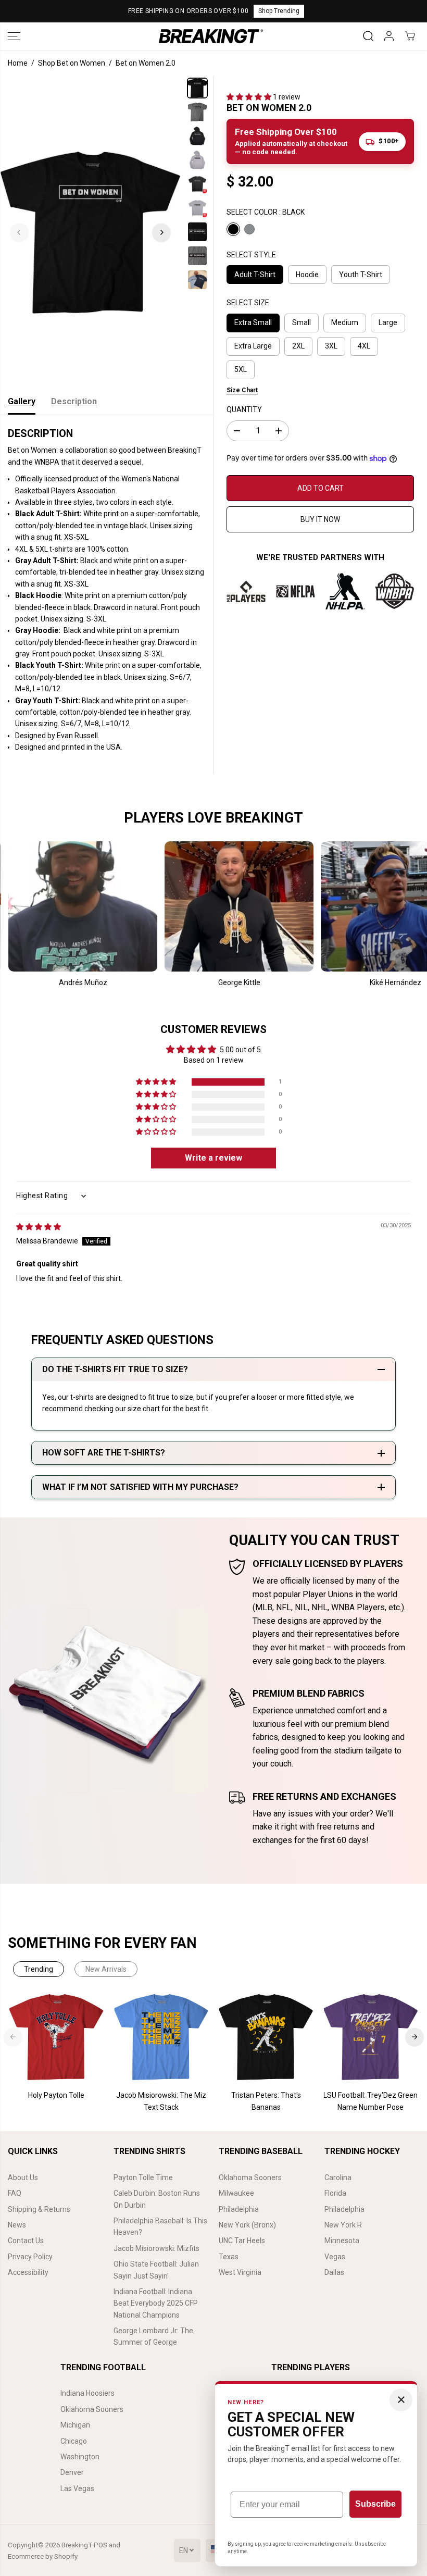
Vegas (335, 2257)
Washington (80, 2457)
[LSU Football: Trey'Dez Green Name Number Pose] (371, 2037)
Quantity (244, 409)
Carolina (338, 2177)
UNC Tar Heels (242, 2241)
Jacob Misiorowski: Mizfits (156, 2248)
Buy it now (320, 519)
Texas (229, 2257)
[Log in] (389, 36)
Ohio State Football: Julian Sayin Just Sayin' (156, 2270)
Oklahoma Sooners (250, 2177)
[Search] (368, 36)
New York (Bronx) (247, 2225)
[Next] (161, 232)
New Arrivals (106, 1969)
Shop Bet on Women (72, 63)
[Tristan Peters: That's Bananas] (266, 2037)
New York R (343, 2225)
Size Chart (242, 390)
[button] (14, 36)
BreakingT (77, 2545)
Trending (39, 1969)
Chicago (74, 2441)
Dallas (334, 2272)
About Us (23, 2177)
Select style (251, 255)
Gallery (22, 401)
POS (101, 2545)
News (17, 2225)
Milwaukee (236, 2193)
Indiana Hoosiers (87, 2393)
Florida (335, 2193)
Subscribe (375, 2504)
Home (18, 63)
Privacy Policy (30, 2257)
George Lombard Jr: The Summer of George (153, 2336)
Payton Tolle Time (143, 2177)
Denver (72, 2472)
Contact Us (26, 2241)
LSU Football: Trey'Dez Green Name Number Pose (371, 2101)
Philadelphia (239, 2209)
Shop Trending (279, 11)
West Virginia (240, 2272)
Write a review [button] (213, 1158)
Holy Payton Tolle (56, 2095)
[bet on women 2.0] (90, 232)
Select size (248, 303)
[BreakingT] (211, 36)
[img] (39, 1227)
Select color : (266, 212)
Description (74, 401)
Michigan (75, 2425)
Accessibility (28, 2272)
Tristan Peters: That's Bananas (266, 2101)
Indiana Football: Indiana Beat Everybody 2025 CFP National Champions (156, 2303)
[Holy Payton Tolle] (56, 2037)
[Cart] (410, 36)
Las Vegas (77, 2488)
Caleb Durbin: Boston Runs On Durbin (157, 2199)
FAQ (15, 2193)
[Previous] (19, 232)
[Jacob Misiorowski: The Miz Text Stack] (161, 2037)
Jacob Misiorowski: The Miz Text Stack (161, 2101)
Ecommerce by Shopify (43, 2556)
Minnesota (342, 2241)
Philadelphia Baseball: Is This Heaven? (160, 2226)
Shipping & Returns (39, 2209)
